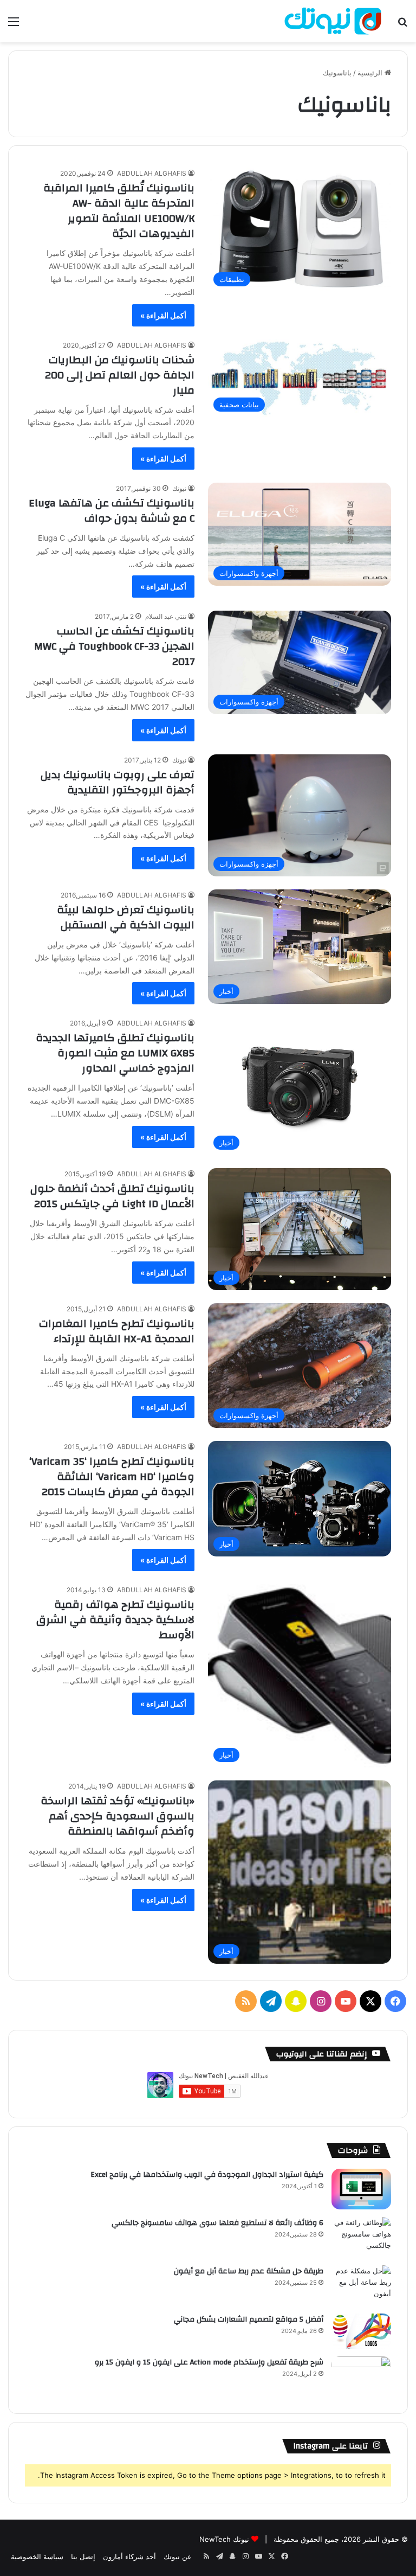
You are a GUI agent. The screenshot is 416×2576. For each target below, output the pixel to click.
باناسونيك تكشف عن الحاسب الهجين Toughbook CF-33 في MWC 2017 (114, 646)
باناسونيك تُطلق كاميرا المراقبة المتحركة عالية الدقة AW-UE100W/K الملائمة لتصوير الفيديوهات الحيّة (119, 211)
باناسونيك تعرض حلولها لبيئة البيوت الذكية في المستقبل (126, 917)
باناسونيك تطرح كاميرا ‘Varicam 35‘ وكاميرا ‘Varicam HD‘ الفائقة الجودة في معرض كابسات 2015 (112, 1476)
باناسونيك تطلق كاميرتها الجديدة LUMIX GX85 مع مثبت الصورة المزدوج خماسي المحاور (115, 1053)
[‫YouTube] (346, 2001)
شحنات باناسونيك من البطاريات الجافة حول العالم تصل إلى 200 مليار (120, 375)
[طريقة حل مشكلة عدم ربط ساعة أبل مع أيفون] (361, 2286)
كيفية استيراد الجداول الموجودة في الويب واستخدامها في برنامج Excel (207, 2175)
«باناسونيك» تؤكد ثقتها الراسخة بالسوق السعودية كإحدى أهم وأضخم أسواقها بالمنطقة (118, 1816)
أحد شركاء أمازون (129, 2556)
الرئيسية (371, 73)
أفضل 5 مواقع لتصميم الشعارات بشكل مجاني (249, 2319)
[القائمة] (14, 25)
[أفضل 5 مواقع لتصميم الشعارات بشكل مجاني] (361, 2331)
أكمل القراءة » (163, 315)
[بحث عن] (402, 25)
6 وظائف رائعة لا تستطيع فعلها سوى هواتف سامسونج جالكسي (217, 2223)
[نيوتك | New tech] (333, 21)
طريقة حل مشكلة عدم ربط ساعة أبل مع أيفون (249, 2271)
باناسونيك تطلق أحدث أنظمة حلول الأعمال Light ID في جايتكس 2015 (112, 1196)
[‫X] (370, 2001)
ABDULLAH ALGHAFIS (152, 173)
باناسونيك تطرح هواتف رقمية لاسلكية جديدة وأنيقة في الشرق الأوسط (115, 1620)
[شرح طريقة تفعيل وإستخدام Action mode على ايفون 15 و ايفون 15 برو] (361, 2377)
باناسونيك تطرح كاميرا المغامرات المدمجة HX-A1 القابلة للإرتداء (117, 1331)
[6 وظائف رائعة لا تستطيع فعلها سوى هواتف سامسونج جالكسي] (361, 2237)
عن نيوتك (178, 2556)
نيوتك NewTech (224, 2539)
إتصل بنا (83, 2556)
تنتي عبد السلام (166, 616)
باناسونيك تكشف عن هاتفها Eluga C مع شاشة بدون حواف (112, 511)
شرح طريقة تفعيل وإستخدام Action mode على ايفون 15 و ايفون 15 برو (209, 2362)
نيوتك (179, 488)
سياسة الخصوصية (37, 2556)
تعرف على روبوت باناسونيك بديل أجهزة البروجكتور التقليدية (118, 782)
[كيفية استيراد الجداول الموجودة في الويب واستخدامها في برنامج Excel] (361, 2189)
